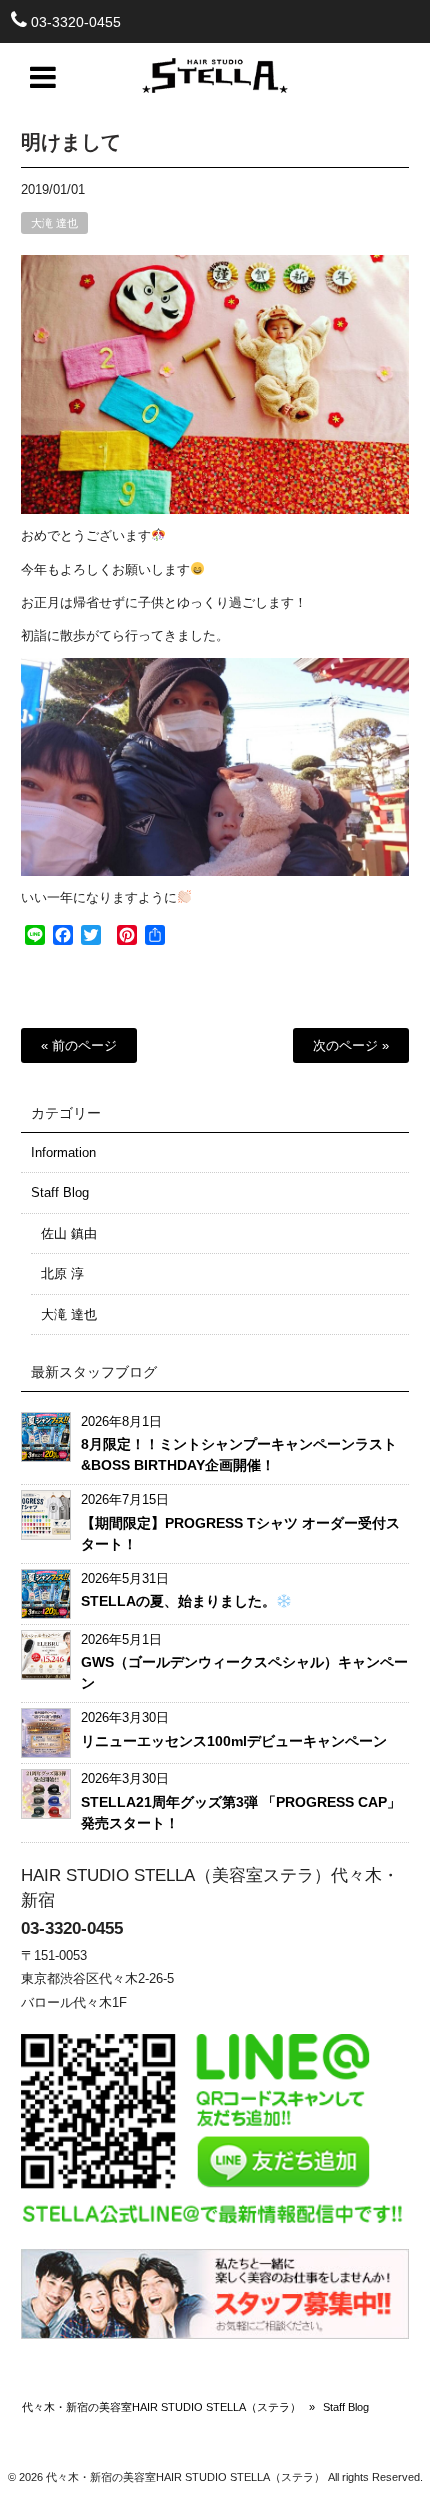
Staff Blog (60, 1192)
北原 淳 (62, 1273)
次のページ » (351, 1045)
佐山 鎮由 (69, 1233)
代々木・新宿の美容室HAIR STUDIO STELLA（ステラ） (161, 2407)
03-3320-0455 (76, 22)
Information (63, 1152)
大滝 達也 (54, 223)
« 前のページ (79, 1045)
